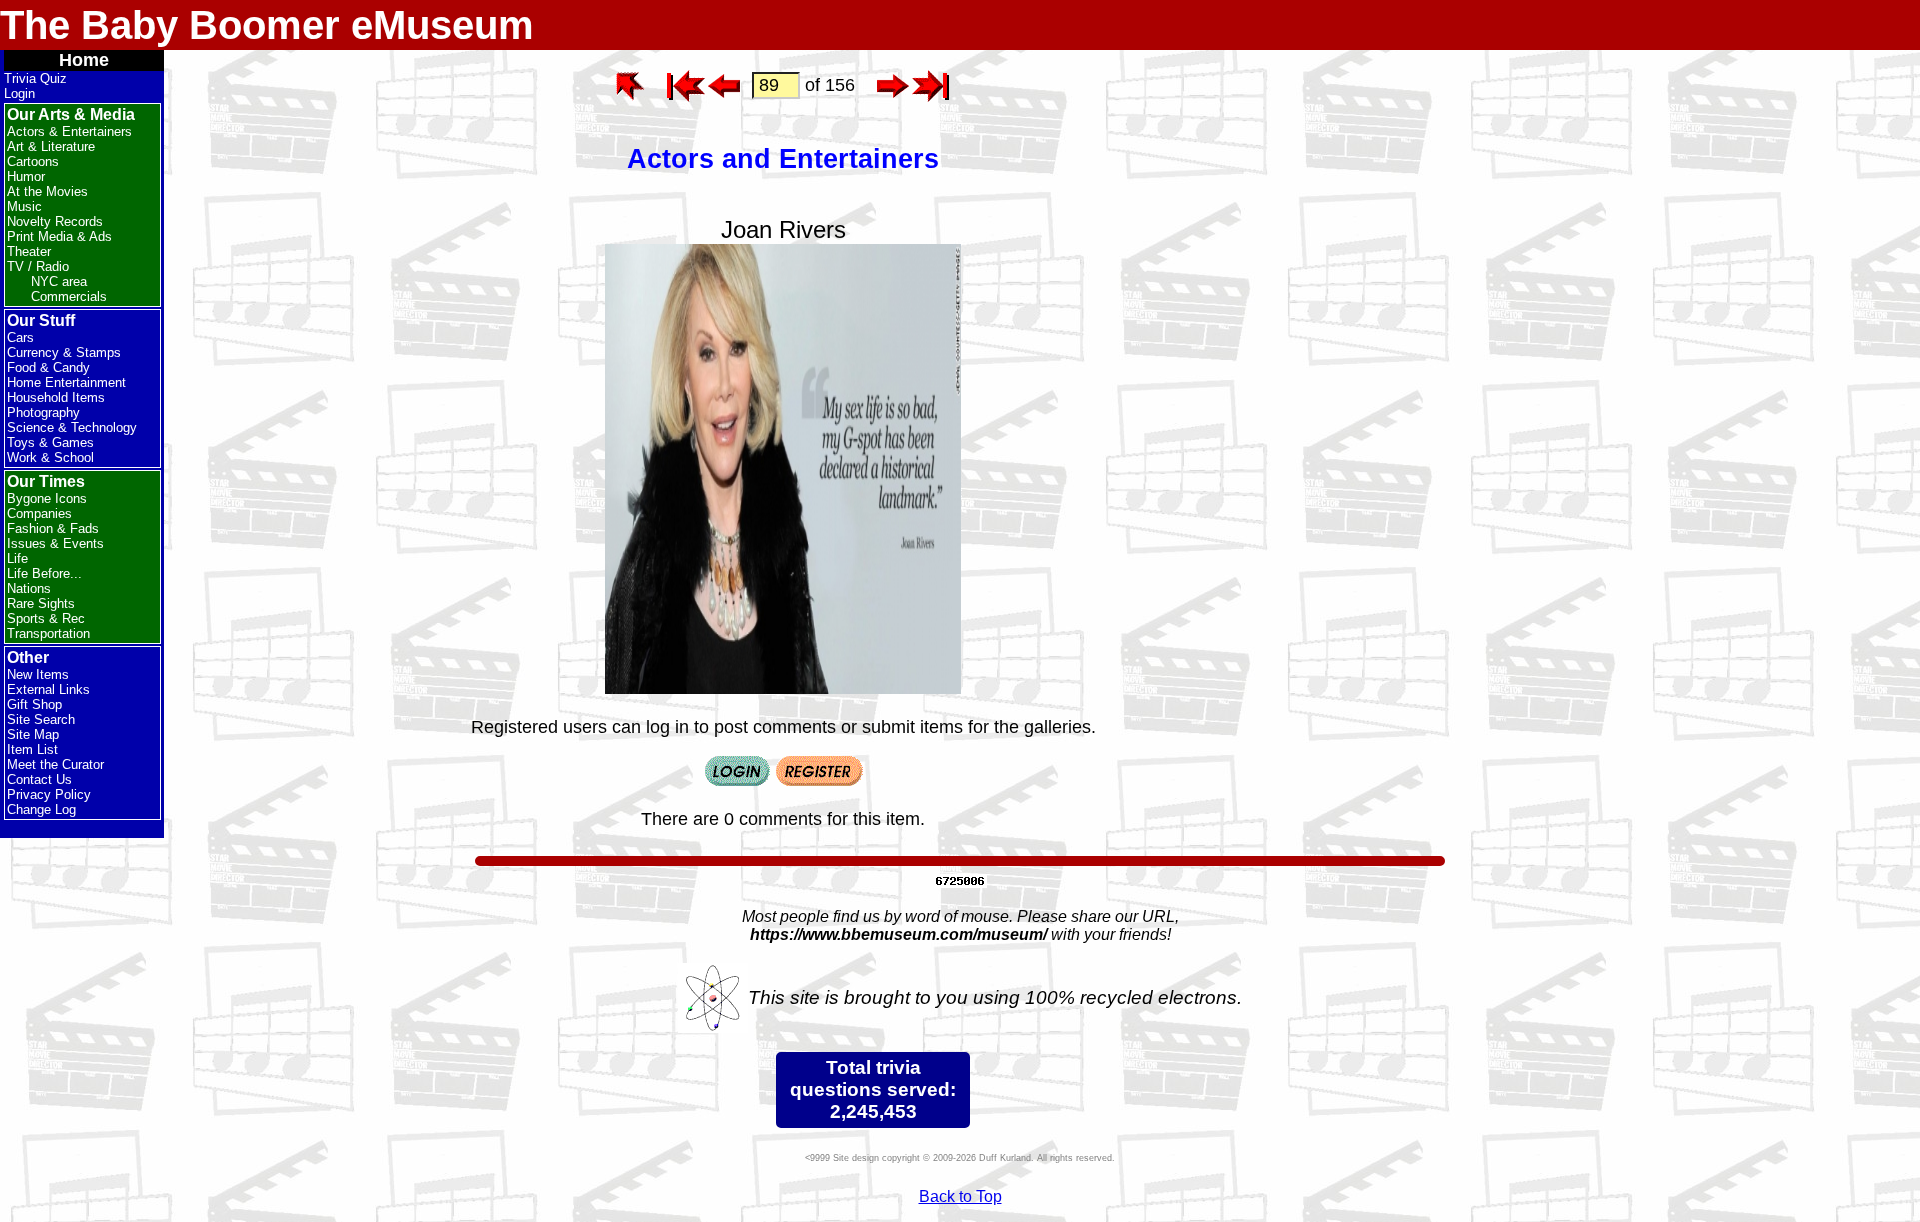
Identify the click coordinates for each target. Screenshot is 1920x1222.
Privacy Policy (49, 794)
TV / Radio (38, 266)
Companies (39, 513)
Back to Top (960, 1196)
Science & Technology (72, 427)
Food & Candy (48, 367)
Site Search (41, 719)
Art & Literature (51, 146)
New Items (38, 674)
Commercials (69, 296)
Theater (29, 251)
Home (84, 60)
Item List (32, 749)
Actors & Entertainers (69, 131)
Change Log (41, 809)
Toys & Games (50, 442)
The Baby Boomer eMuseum (267, 25)
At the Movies (47, 191)
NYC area (59, 281)
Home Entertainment (66, 382)
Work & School (50, 457)
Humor (26, 176)
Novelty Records (55, 221)
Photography (43, 412)
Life (17, 558)
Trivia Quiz (35, 78)
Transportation (48, 633)
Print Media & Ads (59, 236)
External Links (48, 689)
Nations (29, 588)
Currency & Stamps (64, 352)
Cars (20, 337)
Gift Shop (34, 704)
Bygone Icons (47, 498)
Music (24, 206)
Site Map (33, 734)
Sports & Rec (46, 618)
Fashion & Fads (53, 528)
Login (19, 93)
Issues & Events (55, 543)
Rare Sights (41, 603)
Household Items (56, 397)
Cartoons (33, 161)
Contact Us (39, 779)
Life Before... (44, 573)
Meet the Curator (55, 764)
